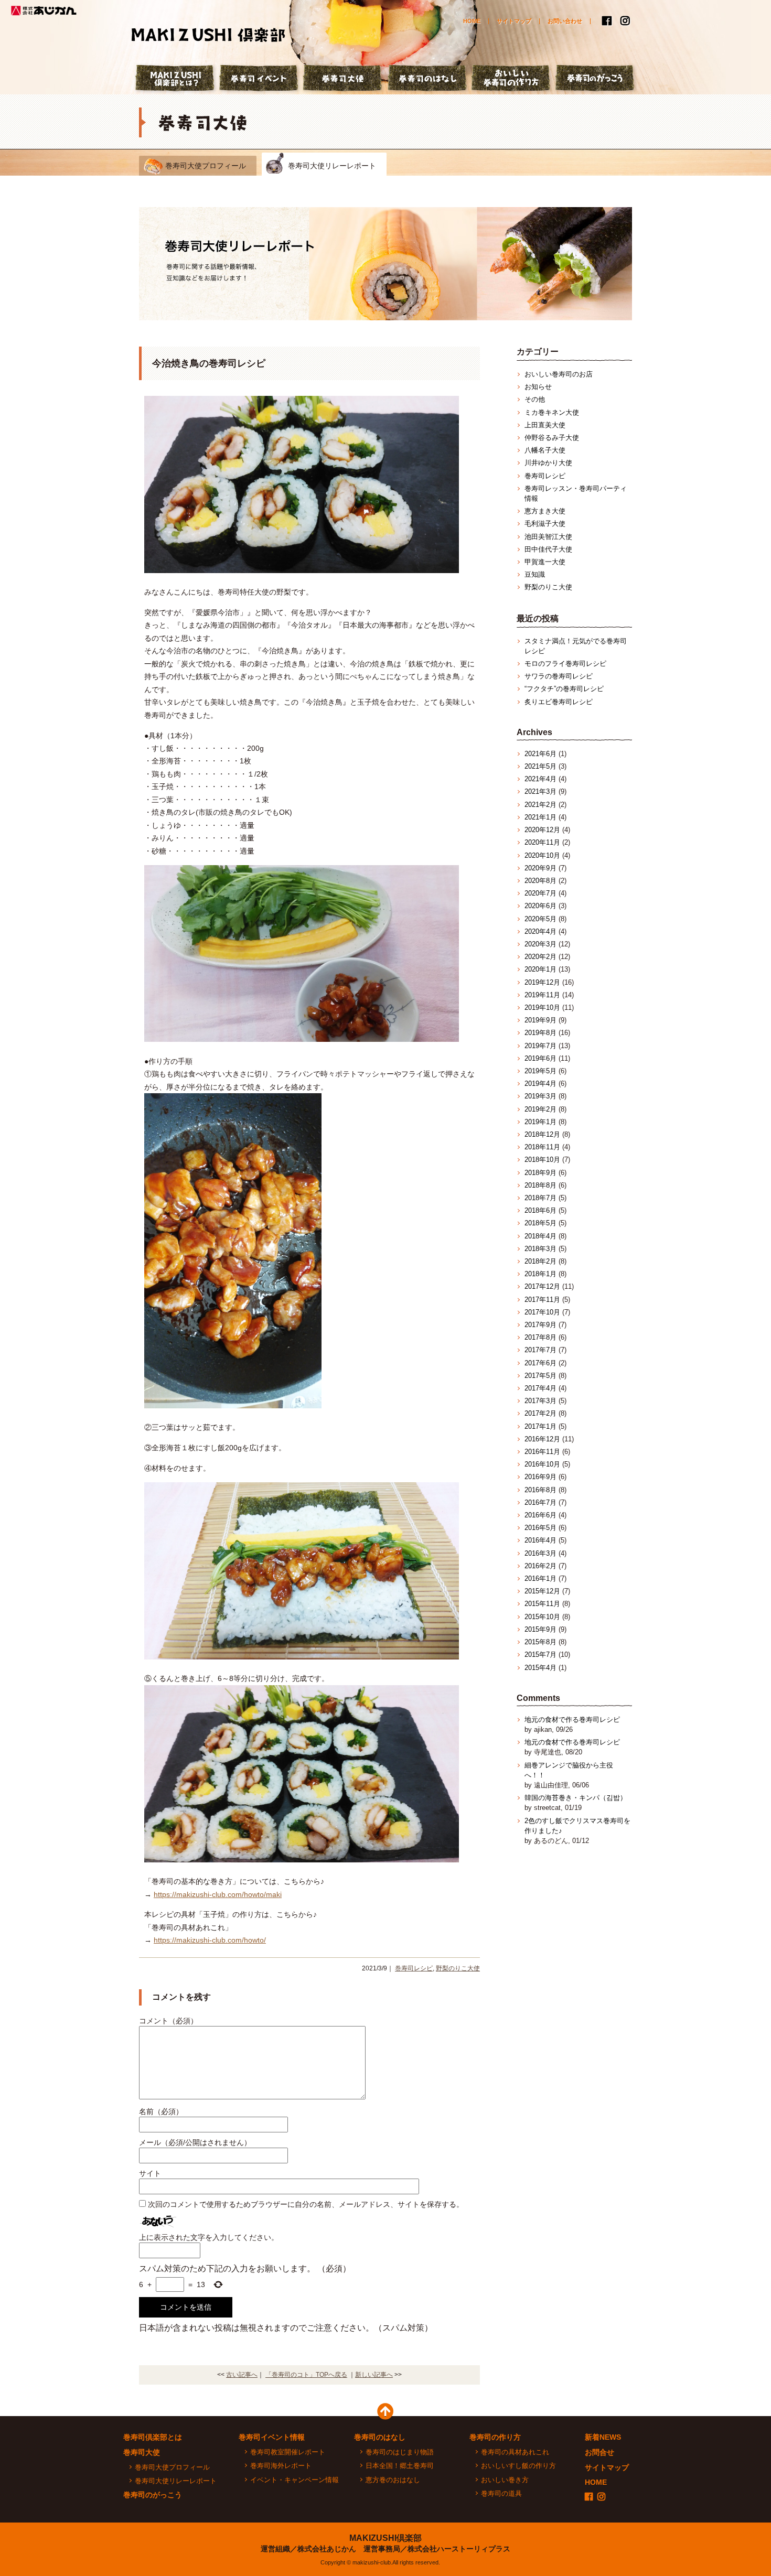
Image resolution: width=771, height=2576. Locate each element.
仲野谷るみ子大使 (552, 438)
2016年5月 (540, 1528)
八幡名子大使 (545, 450)
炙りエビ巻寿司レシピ (559, 702)
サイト (150, 2173)
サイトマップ (514, 21)
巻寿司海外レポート (281, 2466)
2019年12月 (542, 982)
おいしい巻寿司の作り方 (511, 79)
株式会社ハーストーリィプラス (459, 2549)
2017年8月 (540, 1337)
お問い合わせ (565, 21)
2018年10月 (542, 1160)
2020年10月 (542, 855)
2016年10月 (542, 1464)
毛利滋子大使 (545, 524)
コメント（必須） (168, 2021)
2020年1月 (540, 969)
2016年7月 (540, 1502)
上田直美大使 (545, 425)
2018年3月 (540, 1249)
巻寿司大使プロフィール (206, 166)
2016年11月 (542, 1452)
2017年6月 (540, 1363)
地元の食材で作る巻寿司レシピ (572, 1720)
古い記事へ (242, 2375)
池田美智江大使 (548, 537)
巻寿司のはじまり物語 (400, 2452)
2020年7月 (540, 893)
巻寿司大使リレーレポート (332, 166)
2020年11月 (542, 842)
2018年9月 (540, 1173)
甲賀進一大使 (545, 562)
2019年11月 (542, 995)
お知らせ (538, 387)
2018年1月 (540, 1274)
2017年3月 (540, 1401)
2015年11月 (542, 1604)
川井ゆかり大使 (548, 463)
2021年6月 (540, 754)
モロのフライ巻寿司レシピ (565, 664)
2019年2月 (540, 1109)
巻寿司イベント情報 (272, 2437)
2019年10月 (542, 1007)
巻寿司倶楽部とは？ (176, 79)
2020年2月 (540, 957)
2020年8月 (540, 881)
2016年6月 (540, 1515)
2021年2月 (540, 805)
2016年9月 (540, 1477)
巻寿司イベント (260, 79)
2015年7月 (540, 1655)
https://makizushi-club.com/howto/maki (218, 1894)
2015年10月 (542, 1617)
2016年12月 (542, 1439)
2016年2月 (540, 1566)
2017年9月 (540, 1325)
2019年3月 (540, 1096)
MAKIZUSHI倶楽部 (385, 2538)
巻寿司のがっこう (595, 79)
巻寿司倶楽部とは (153, 2437)
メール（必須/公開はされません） (195, 2142)
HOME (472, 21)
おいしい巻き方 (505, 2480)
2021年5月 (540, 766)
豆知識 (535, 574)
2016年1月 (540, 1578)
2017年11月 (542, 1300)
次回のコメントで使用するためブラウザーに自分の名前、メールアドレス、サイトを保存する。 (306, 2204)
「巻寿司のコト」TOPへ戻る (306, 2375)
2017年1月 (540, 1426)
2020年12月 (542, 830)
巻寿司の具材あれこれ (515, 2452)
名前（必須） (161, 2111)
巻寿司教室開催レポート (288, 2452)
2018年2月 (540, 1261)
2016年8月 (540, 1490)
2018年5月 (540, 1223)
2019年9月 (540, 1020)
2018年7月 (540, 1198)
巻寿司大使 (344, 79)
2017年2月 (540, 1413)
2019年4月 (540, 1084)
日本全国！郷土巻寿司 (400, 2466)
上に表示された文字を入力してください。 (209, 2237)
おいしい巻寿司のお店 (559, 374)
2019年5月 (540, 1071)
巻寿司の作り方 (495, 2437)
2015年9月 (540, 1629)
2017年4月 (540, 1388)
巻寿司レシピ (414, 1968)
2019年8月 (540, 1033)
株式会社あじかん (45, 10)
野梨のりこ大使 (458, 1968)
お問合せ (599, 2452)
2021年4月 (540, 779)
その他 (535, 399)
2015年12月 (542, 1591)
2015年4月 (540, 1668)
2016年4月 (540, 1540)
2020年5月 (540, 919)
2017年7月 (540, 1350)
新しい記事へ (374, 2375)
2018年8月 (540, 1185)
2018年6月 (540, 1210)
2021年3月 (540, 791)
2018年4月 (540, 1236)
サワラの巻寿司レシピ (559, 676)
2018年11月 (542, 1147)
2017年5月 (540, 1376)
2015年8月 (540, 1642)
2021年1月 (540, 817)
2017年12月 (542, 1286)
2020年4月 (540, 931)
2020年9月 (540, 868)
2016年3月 (540, 1553)
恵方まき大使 (545, 511)
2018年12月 (542, 1134)
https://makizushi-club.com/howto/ (210, 1940)
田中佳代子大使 (548, 549)
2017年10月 (542, 1312)
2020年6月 (540, 906)
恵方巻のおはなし (393, 2480)
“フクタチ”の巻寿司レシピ (564, 689)
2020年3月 (540, 944)
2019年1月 (540, 1122)
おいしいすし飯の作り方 (518, 2466)
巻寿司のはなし (427, 79)
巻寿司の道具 (501, 2493)
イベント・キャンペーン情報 (295, 2480)
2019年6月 (540, 1058)
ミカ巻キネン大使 (552, 412)
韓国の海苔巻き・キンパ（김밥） (576, 1798)
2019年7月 (540, 1046)
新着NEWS (603, 2437)
